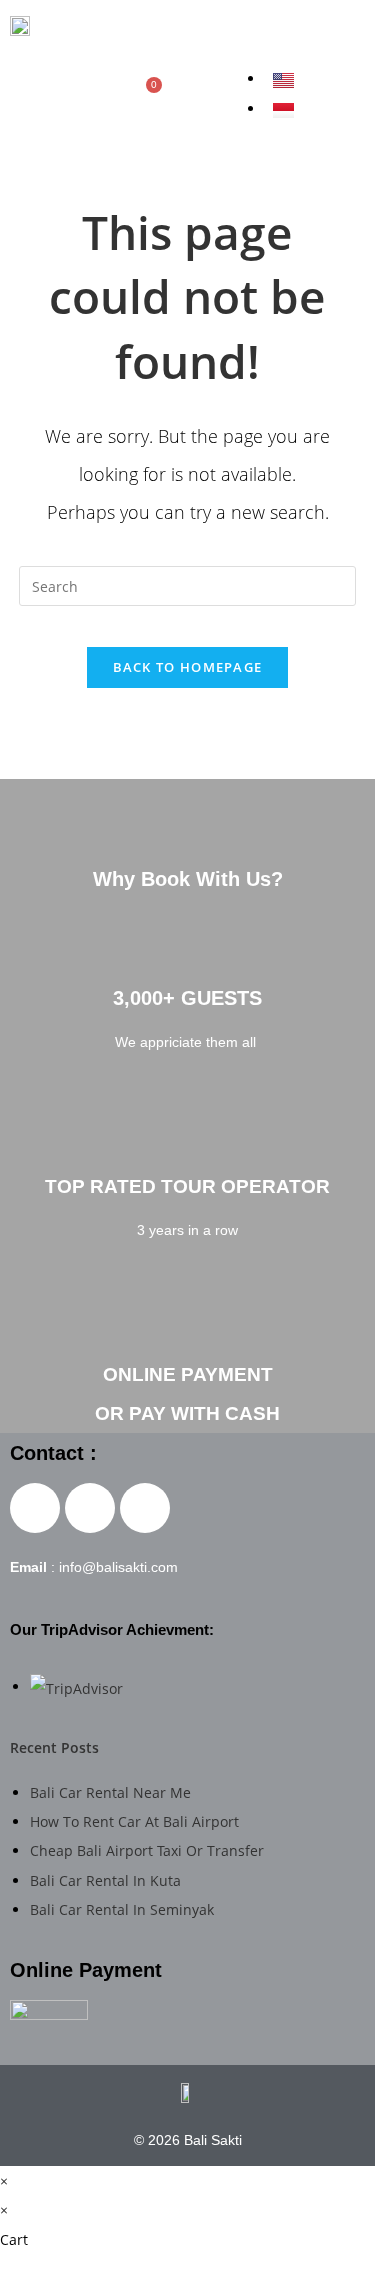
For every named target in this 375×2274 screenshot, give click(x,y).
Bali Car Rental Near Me (110, 1792)
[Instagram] (49, 94)
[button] (317, 29)
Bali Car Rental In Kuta (105, 1880)
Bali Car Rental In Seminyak (122, 1909)
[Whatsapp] (101, 94)
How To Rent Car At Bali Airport (134, 1821)
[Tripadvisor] (75, 94)
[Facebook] (23, 94)
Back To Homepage (188, 667)
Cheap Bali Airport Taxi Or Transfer (147, 1850)
